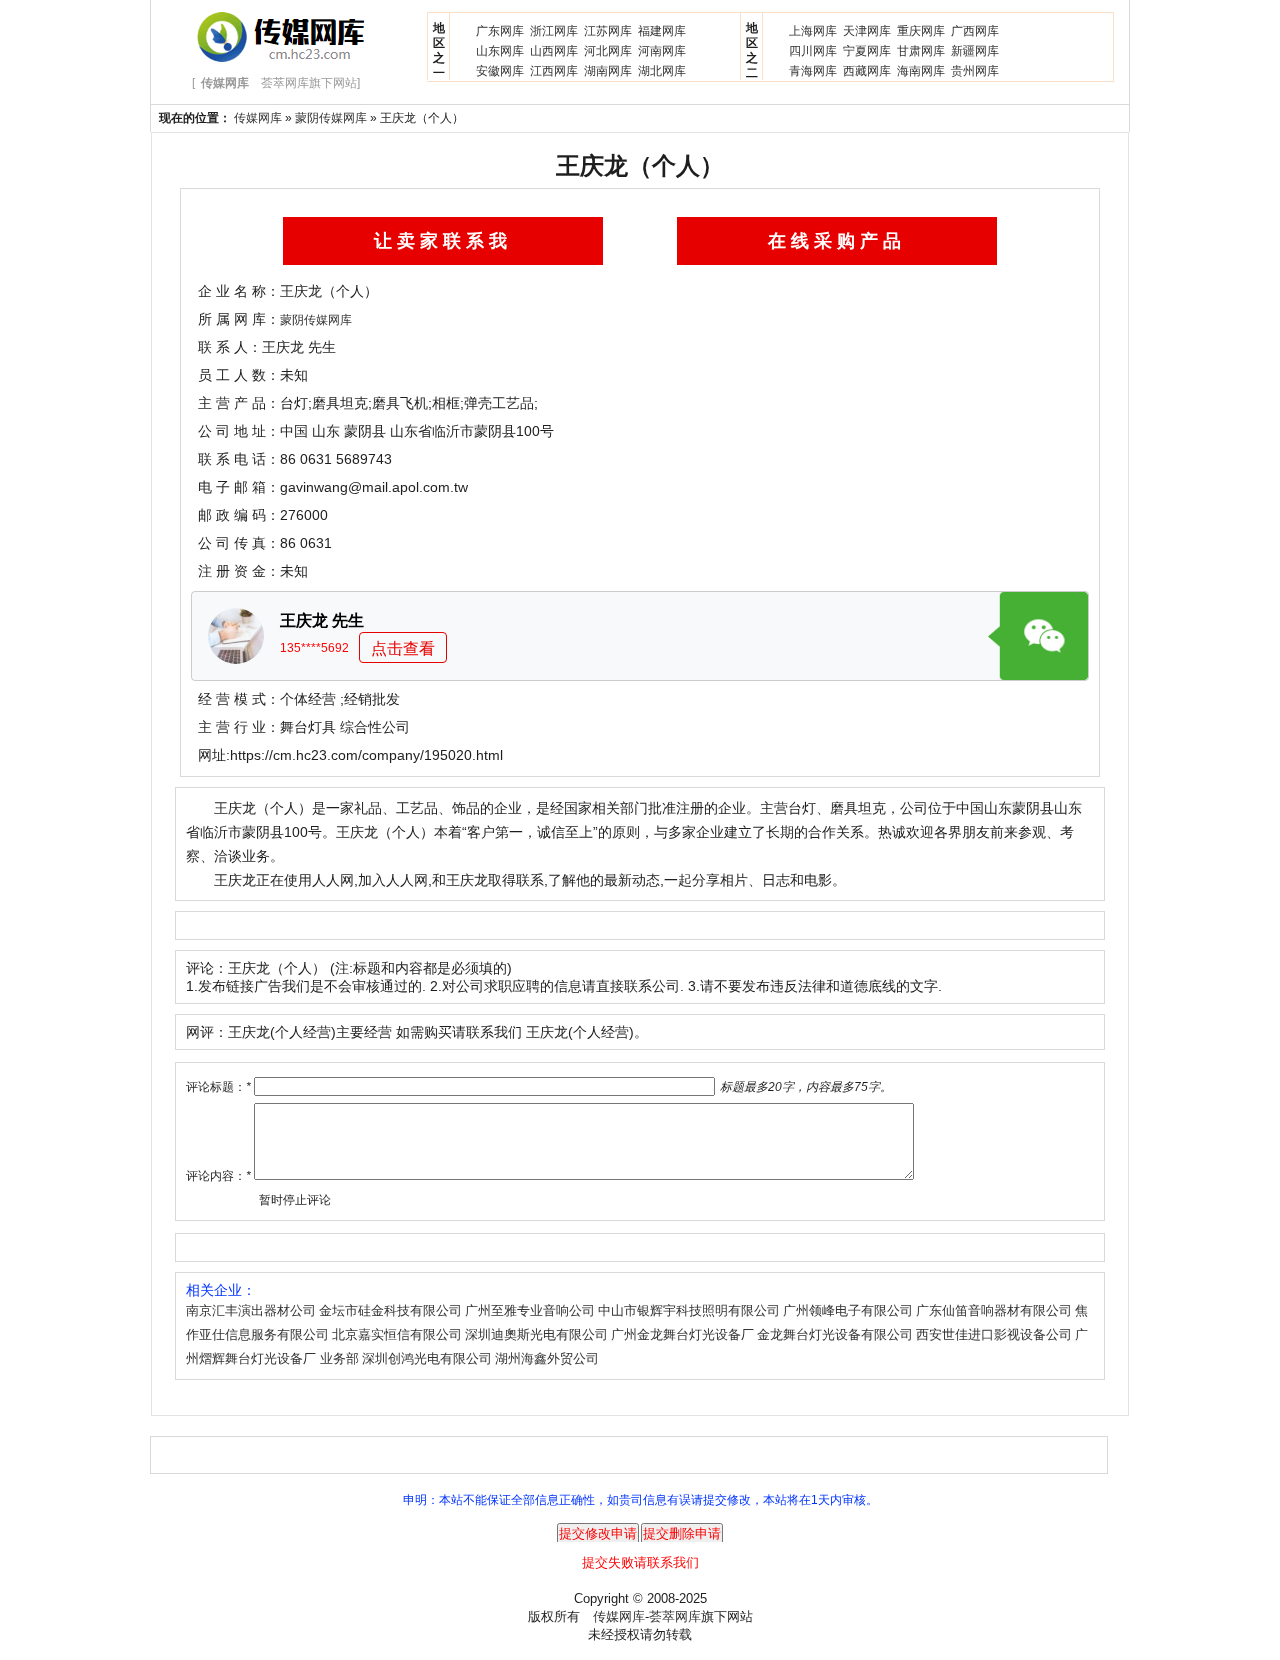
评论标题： (218, 1087)
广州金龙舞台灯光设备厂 (682, 1334)
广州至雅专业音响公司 (530, 1310)
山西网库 (554, 51)
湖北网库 (662, 71)
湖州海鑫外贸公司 (547, 1358)
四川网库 (813, 51)
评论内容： (218, 1176)
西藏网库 (867, 71)
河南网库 (662, 51)
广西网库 (975, 31)
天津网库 (867, 31)
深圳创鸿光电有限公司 (427, 1358)
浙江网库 (554, 31)
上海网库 (813, 31)
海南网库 (921, 71)
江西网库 (554, 71)
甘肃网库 (921, 51)
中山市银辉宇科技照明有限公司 (689, 1310)
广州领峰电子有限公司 (848, 1310)
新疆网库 (975, 51)
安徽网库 (500, 71)
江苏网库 (608, 31)
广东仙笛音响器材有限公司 (994, 1310)
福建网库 (662, 31)
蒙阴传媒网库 (331, 118)
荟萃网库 (675, 1616)
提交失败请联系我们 (640, 1562)
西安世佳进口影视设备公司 (994, 1334)
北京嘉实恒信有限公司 (397, 1334)
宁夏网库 (867, 51)
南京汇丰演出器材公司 (251, 1310)
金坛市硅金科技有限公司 (390, 1310)
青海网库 (813, 71)
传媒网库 (258, 118)
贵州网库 (975, 71)
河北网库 (608, 51)
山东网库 (500, 51)
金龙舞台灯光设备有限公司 (835, 1334)
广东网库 (500, 31)
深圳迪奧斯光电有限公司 (536, 1334)
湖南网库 (608, 71)
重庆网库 (921, 31)
